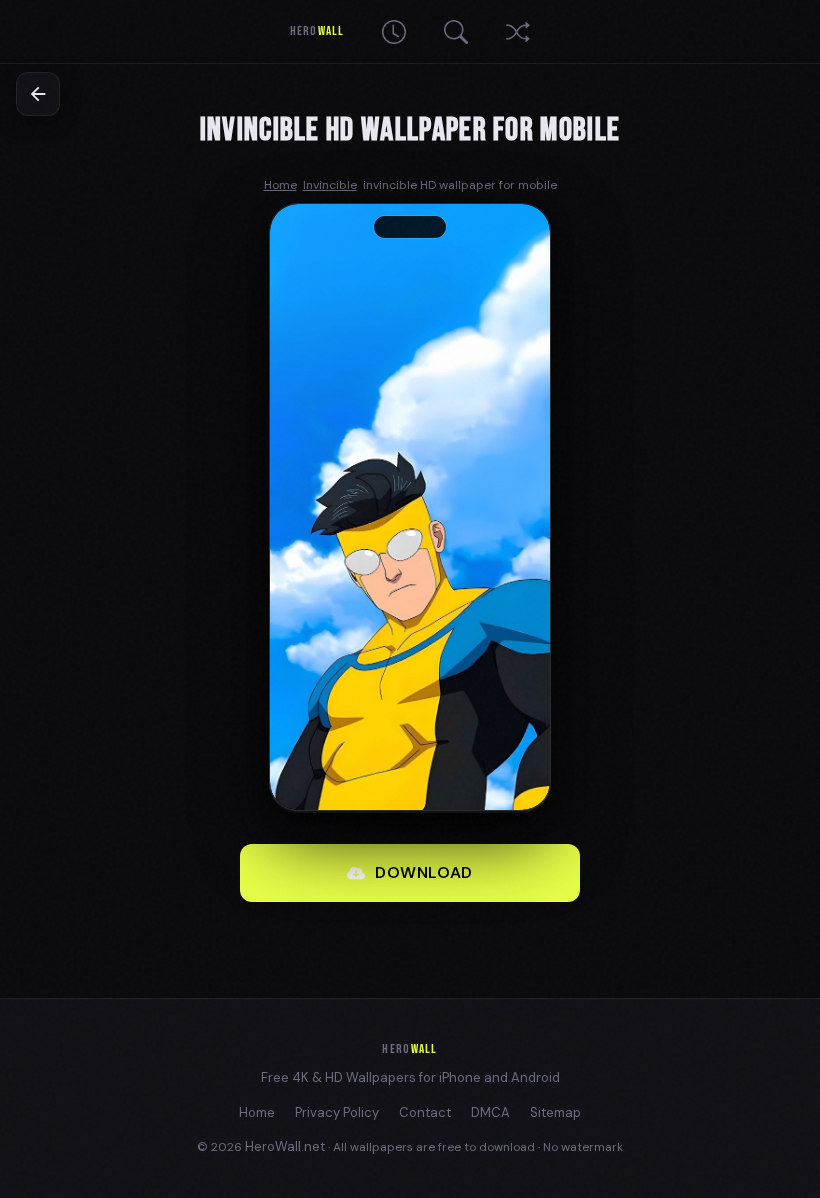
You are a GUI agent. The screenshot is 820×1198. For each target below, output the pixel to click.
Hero (316, 31)
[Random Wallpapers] (518, 32)
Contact (425, 1112)
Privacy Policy (337, 1112)
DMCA (490, 1112)
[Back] (38, 94)
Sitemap (555, 1112)
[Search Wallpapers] (456, 32)
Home (257, 1112)
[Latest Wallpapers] (394, 32)
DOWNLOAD (424, 872)
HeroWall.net (285, 1146)
